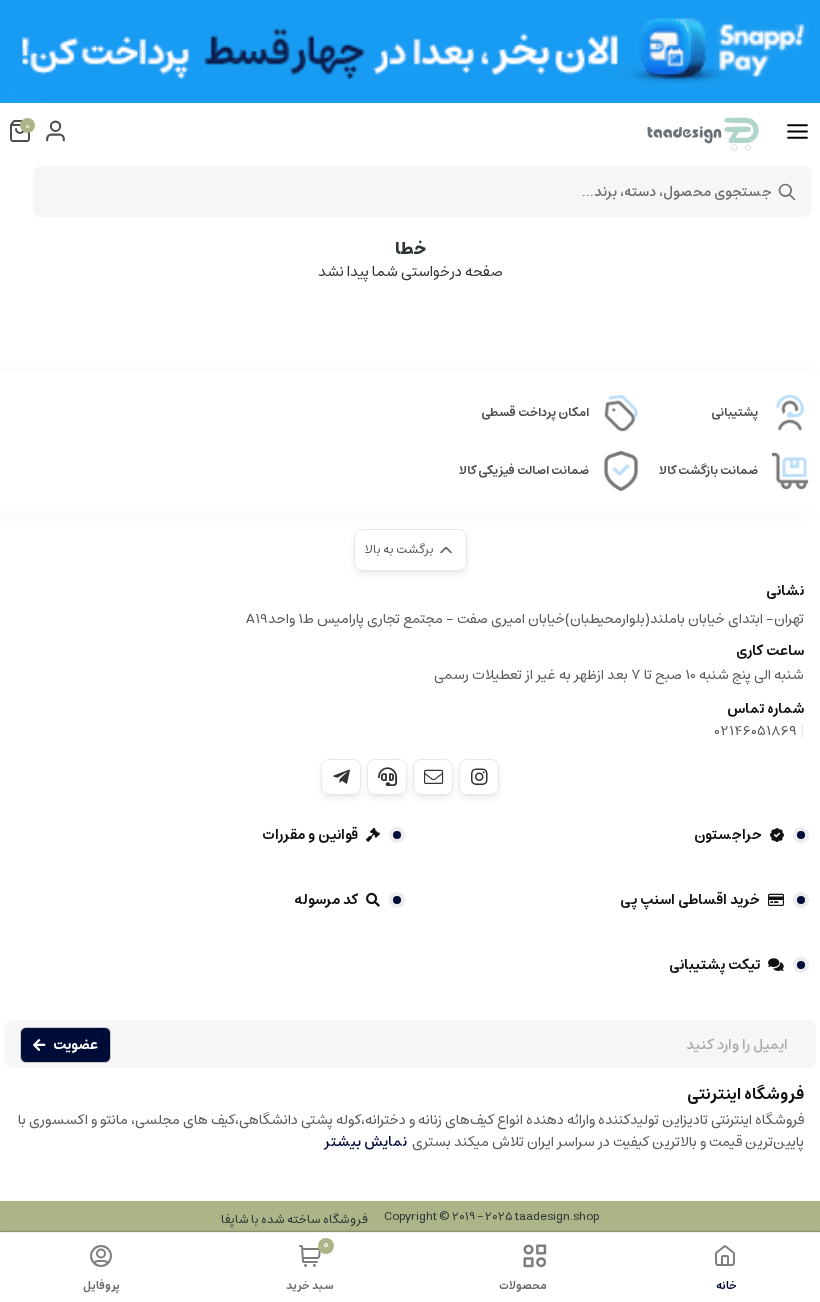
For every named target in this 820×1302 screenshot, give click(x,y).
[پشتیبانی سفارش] (387, 777)
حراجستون (728, 835)
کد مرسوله (326, 900)
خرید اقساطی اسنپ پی (690, 900)
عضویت (75, 1045)
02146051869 (756, 731)
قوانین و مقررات (310, 835)
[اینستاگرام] (479, 777)
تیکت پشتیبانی (714, 965)
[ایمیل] (433, 777)
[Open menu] (797, 132)
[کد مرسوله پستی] (341, 777)
